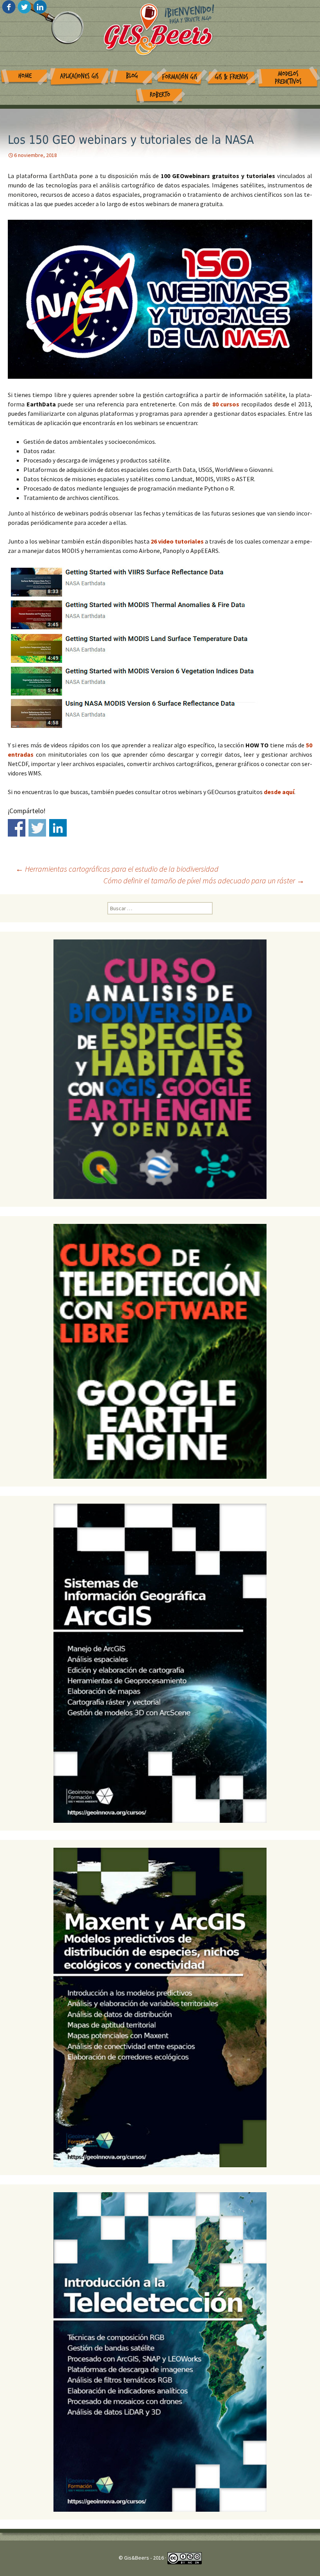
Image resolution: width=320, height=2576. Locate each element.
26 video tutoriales (178, 541)
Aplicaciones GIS (79, 76)
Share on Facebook (17, 828)
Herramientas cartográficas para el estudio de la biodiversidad (117, 869)
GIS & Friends (232, 77)
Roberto (160, 95)
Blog (132, 76)
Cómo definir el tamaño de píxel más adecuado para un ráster (204, 880)
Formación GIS (180, 77)
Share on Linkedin (58, 828)
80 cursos (227, 404)
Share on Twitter (37, 828)
